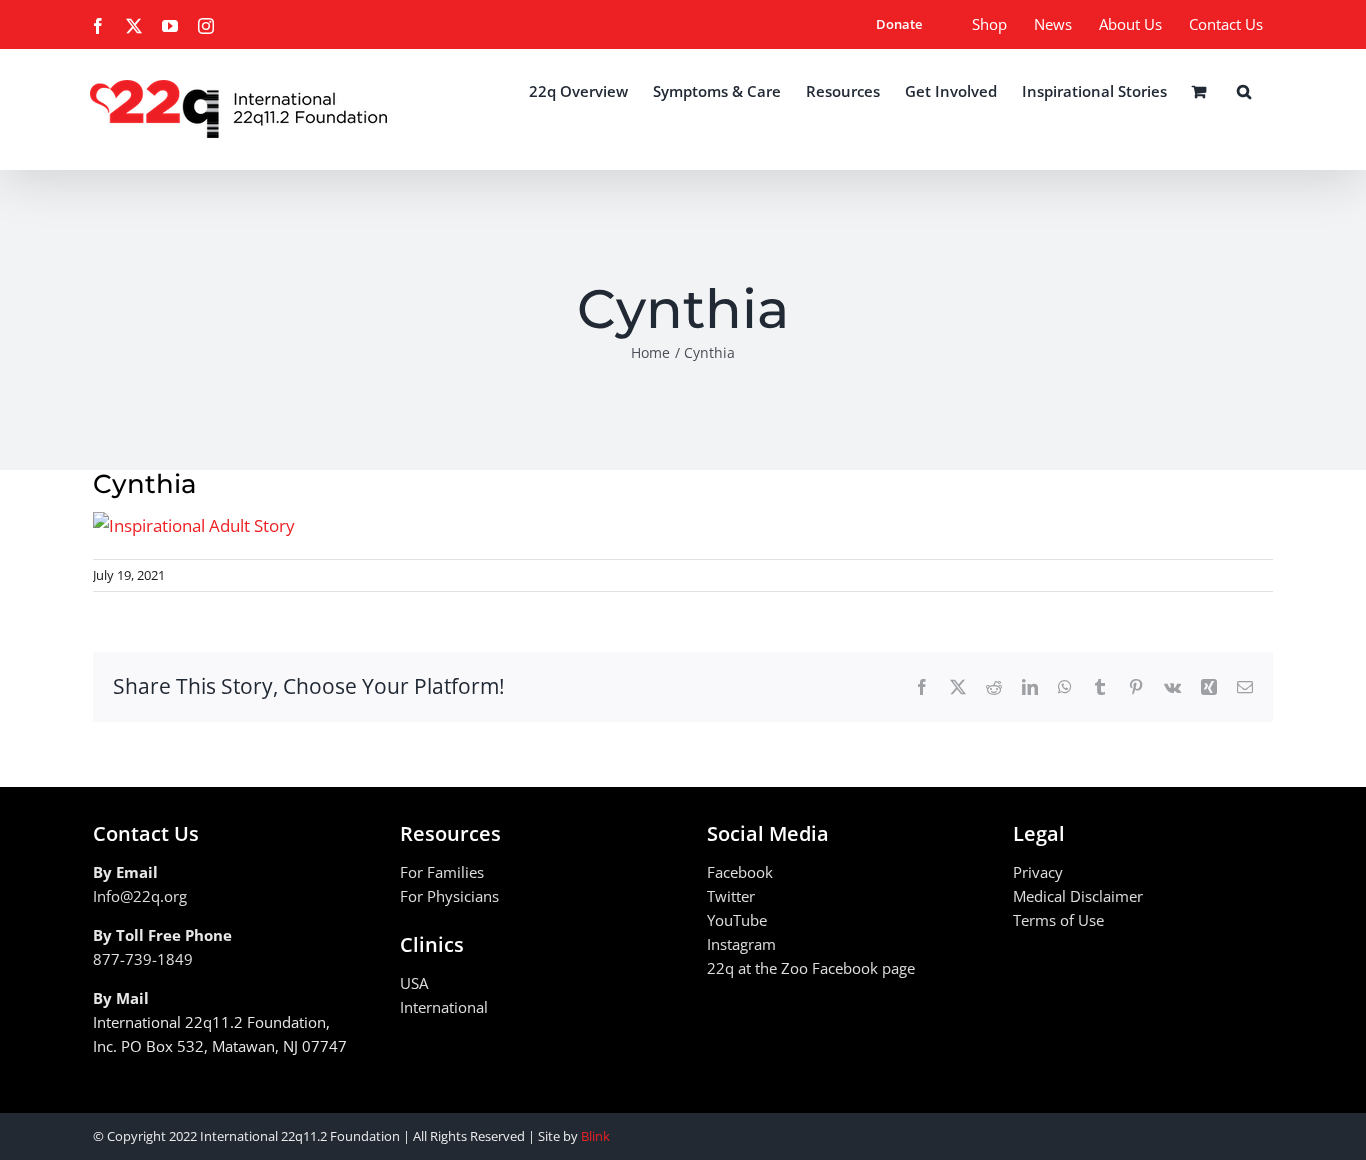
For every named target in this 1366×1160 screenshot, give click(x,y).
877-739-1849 (143, 959)
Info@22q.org (140, 896)
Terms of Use (1058, 920)
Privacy (1038, 872)
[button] (1244, 91)
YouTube (737, 920)
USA (414, 983)
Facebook (740, 872)
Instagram (741, 944)
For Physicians (449, 896)
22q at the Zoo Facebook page (811, 968)
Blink (595, 1136)
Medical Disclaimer (1078, 896)
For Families (442, 872)
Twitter (731, 896)
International (444, 1007)
